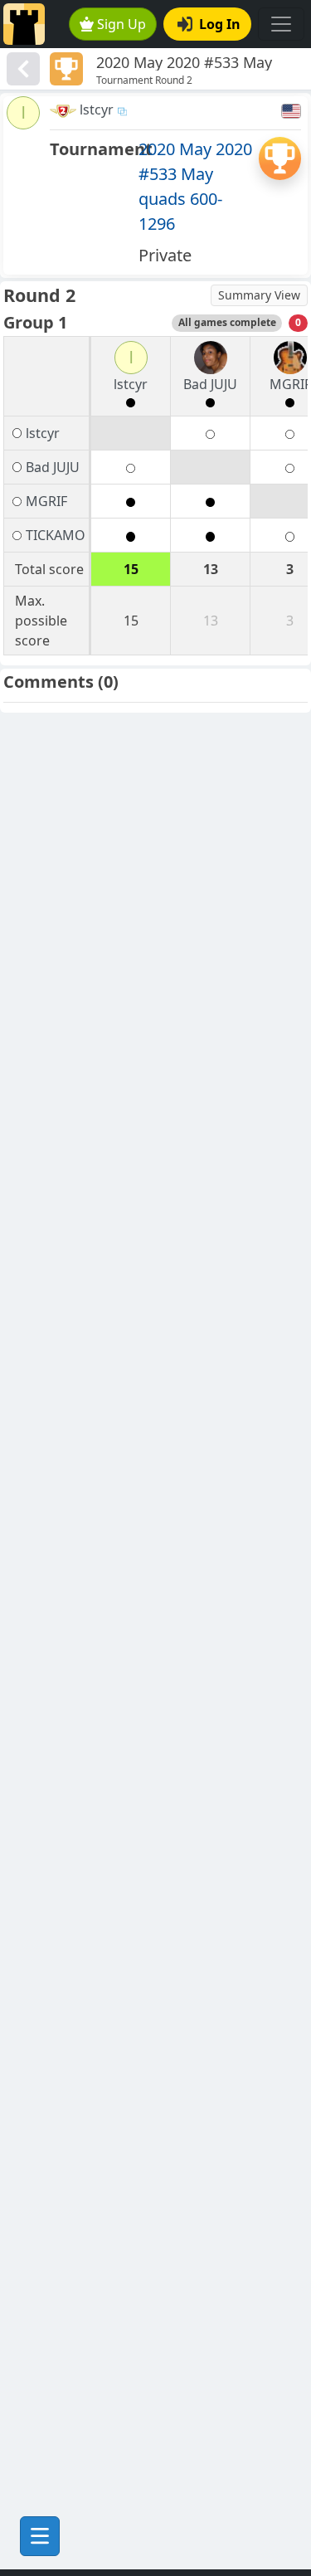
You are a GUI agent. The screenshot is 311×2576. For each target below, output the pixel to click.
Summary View (259, 295)
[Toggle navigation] (281, 24)
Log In (220, 24)
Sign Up (121, 24)
